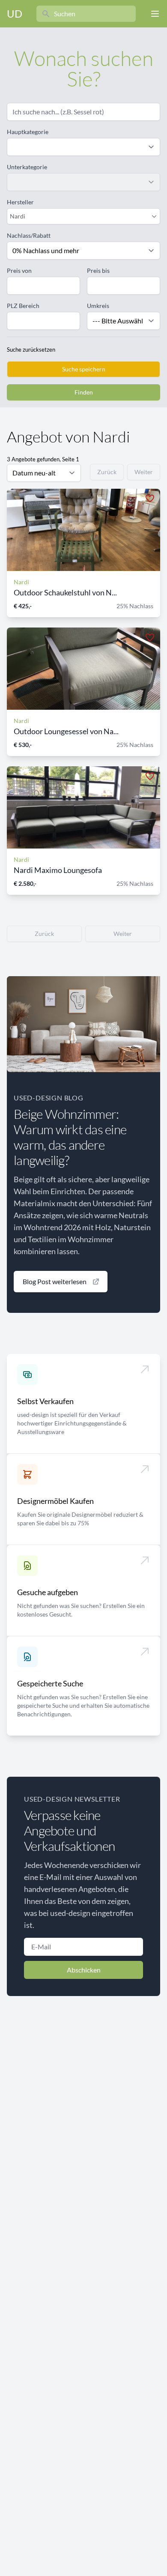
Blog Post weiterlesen (55, 1281)
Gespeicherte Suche (50, 1683)
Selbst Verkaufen (45, 1401)
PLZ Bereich (23, 306)
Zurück (107, 472)
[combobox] (79, 216)
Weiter (144, 472)
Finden (84, 392)
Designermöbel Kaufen (55, 1501)
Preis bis (98, 270)
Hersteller (20, 202)
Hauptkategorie (28, 132)
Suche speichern (84, 369)
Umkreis (98, 306)
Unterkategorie (27, 167)
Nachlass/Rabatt (29, 235)
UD (15, 13)
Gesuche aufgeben (48, 1592)
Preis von (19, 270)
